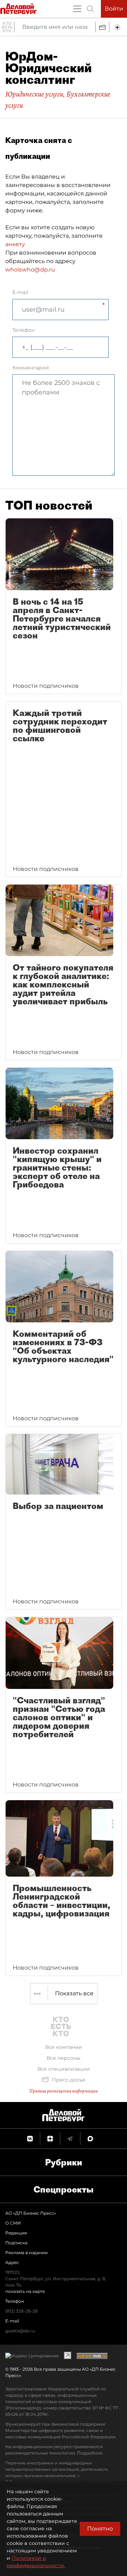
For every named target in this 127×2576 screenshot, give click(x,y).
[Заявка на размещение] (118, 27)
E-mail (20, 292)
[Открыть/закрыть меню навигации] (77, 9)
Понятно (100, 2529)
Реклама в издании (26, 2253)
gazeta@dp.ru (20, 2331)
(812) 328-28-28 (22, 2311)
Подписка (16, 2243)
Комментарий (31, 368)
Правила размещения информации (64, 2091)
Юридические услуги (34, 94)
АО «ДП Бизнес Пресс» (31, 2213)
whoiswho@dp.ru (30, 270)
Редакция (16, 2233)
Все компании (64, 2047)
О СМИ (13, 2223)
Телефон (23, 330)
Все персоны (64, 2058)
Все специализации (64, 2069)
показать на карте (25, 2291)
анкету (15, 244)
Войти (114, 9)
